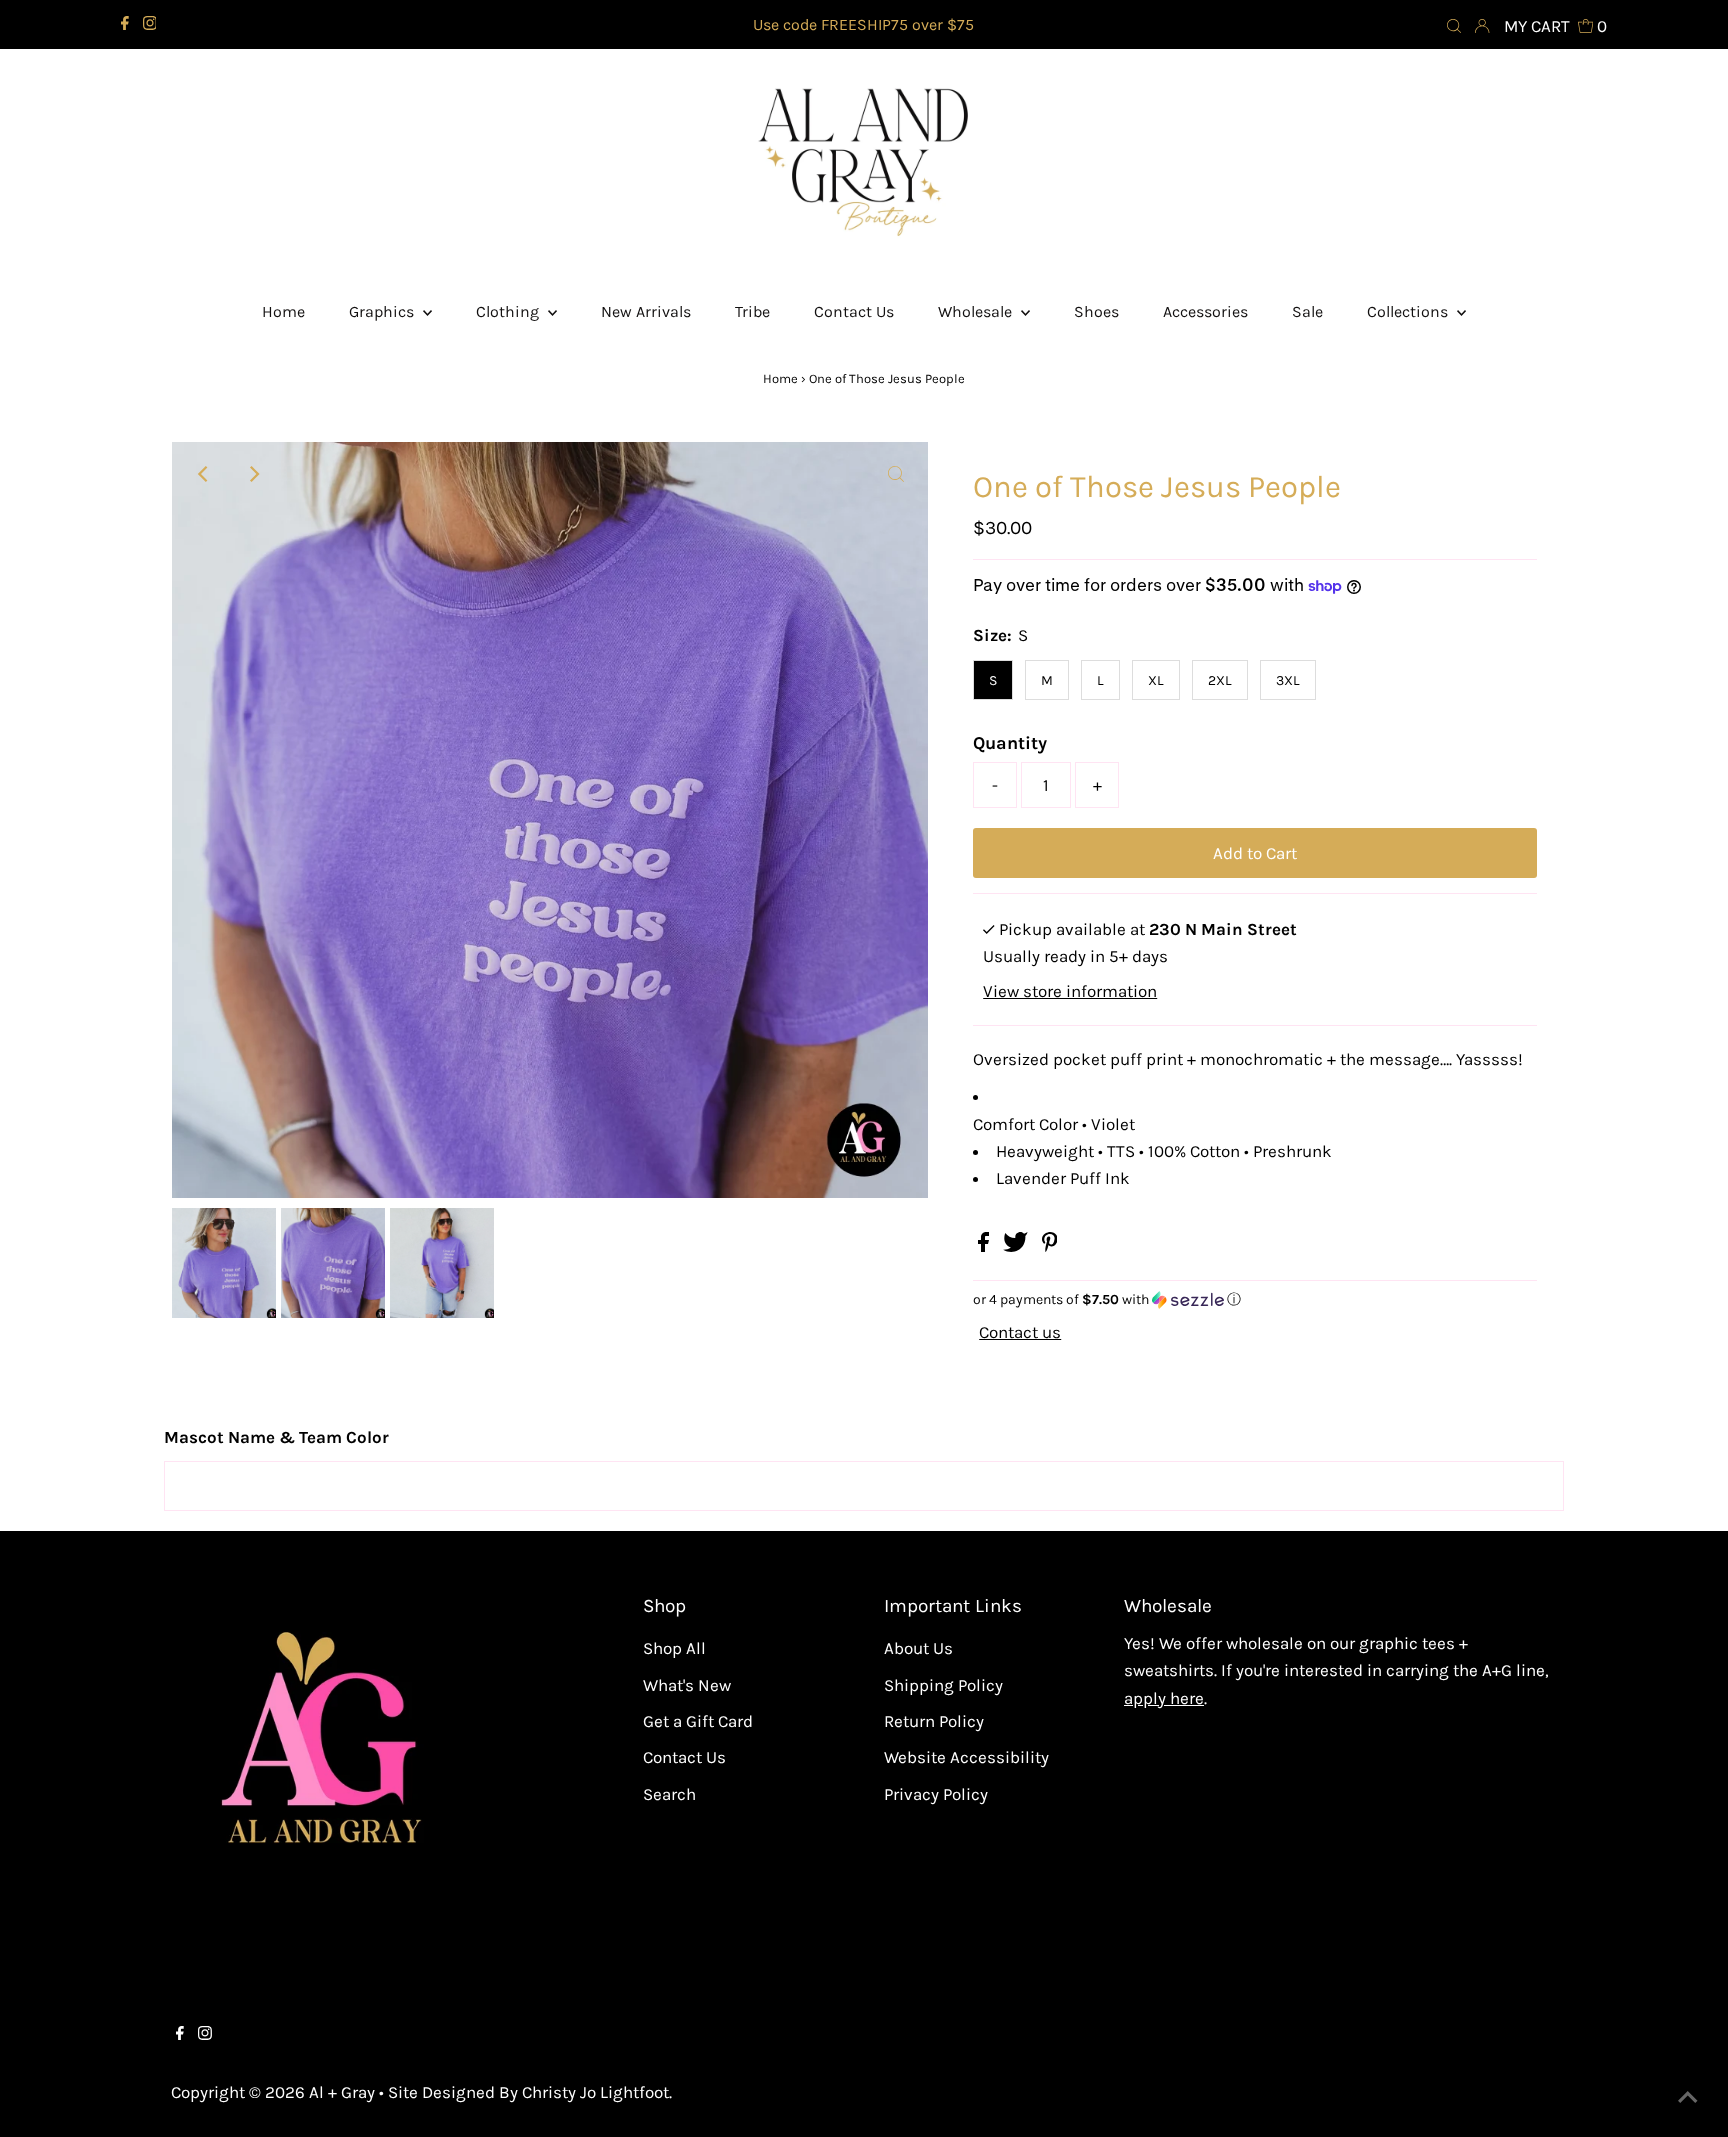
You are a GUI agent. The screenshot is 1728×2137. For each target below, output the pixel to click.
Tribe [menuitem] (752, 311)
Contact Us (684, 1757)
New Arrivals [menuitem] (646, 311)
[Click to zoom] (896, 474)
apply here (1164, 1698)
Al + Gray (344, 2092)
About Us (918, 1648)
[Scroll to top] (1688, 2097)
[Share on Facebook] (985, 1246)
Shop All (674, 1648)
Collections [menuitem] (1409, 311)
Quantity (1010, 743)
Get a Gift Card (698, 1721)
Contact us (1020, 1332)
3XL (1288, 680)
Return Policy (934, 1721)
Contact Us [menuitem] (854, 311)
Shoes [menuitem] (1096, 311)
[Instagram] (150, 25)
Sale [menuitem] (1307, 311)
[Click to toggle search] (1454, 25)
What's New (687, 1685)
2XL (1220, 680)
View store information (1070, 991)
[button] (1255, 1300)
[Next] (253, 474)
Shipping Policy (943, 1685)
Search (669, 1794)
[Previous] (204, 474)
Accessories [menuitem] (1205, 311)
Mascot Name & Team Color (276, 1437)
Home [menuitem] (283, 311)
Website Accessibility (966, 1757)
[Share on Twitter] (1017, 1246)
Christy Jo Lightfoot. (597, 2092)
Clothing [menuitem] (509, 311)
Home (780, 378)
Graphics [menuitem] (383, 311)
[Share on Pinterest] (1050, 1246)
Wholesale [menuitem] (977, 311)
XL (1156, 680)
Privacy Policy (936, 1794)
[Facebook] (125, 25)
